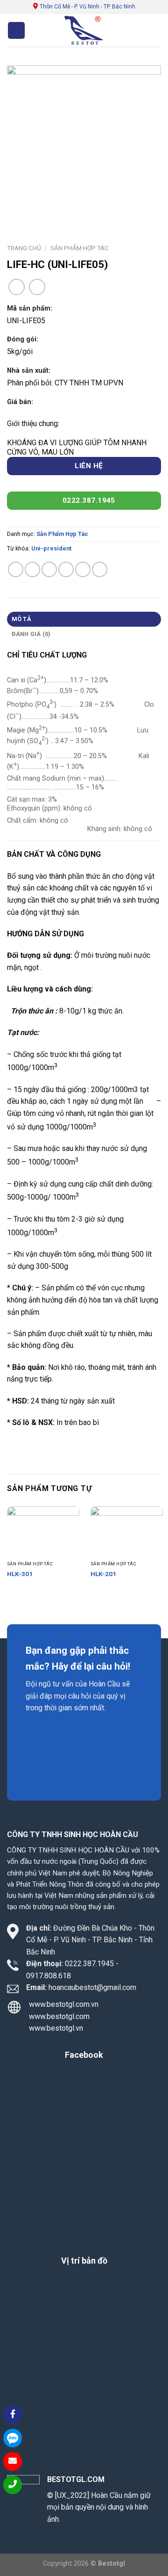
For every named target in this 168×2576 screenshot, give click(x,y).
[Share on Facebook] (32, 569)
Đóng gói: (23, 339)
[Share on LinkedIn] (100, 569)
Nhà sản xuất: (29, 371)
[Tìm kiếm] (121, 30)
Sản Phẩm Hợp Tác (80, 248)
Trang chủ (24, 248)
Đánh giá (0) (31, 634)
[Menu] (16, 31)
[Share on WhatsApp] (16, 569)
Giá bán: (20, 402)
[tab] (84, 619)
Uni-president (51, 548)
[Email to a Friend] (66, 569)
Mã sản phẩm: (30, 308)
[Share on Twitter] (49, 569)
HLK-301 (20, 1574)
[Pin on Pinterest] (83, 569)
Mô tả (21, 619)
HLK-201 (103, 1574)
